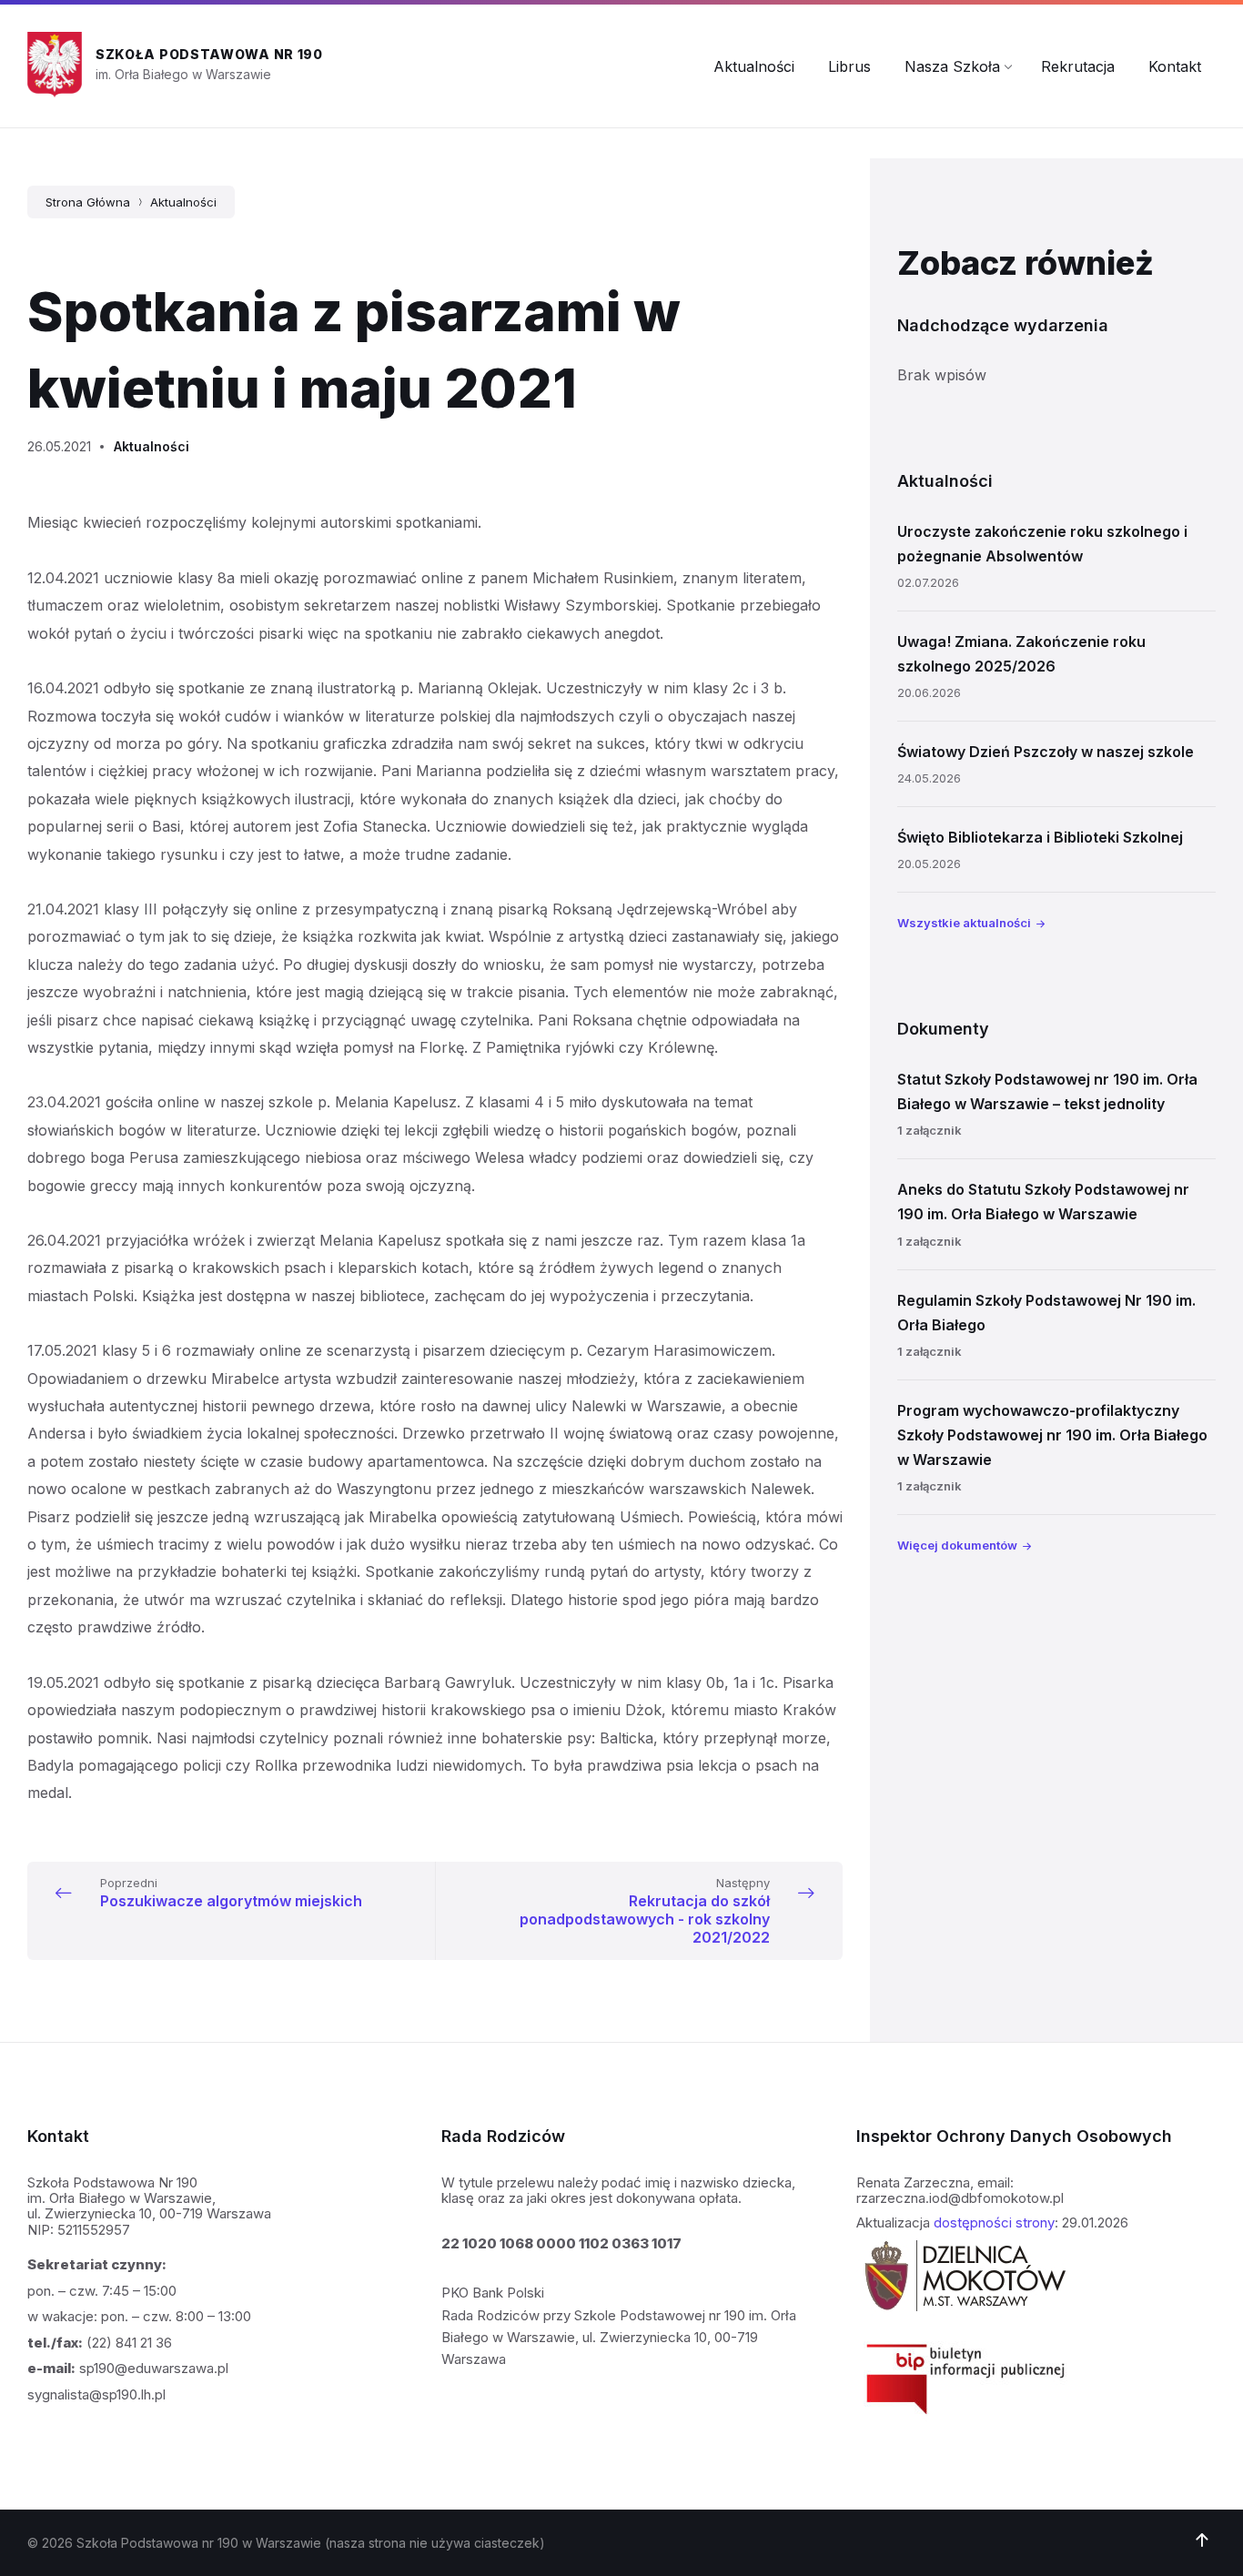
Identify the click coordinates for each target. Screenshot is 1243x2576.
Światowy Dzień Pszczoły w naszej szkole (1046, 752)
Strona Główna (88, 202)
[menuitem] (754, 66)
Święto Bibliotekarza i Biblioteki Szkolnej (1040, 837)
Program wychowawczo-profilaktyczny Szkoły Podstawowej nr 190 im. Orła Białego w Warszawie (1052, 1435)
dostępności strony (994, 2222)
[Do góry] (1202, 2541)
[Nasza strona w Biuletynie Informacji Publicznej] (965, 2420)
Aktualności (183, 202)
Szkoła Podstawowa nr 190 (209, 54)
